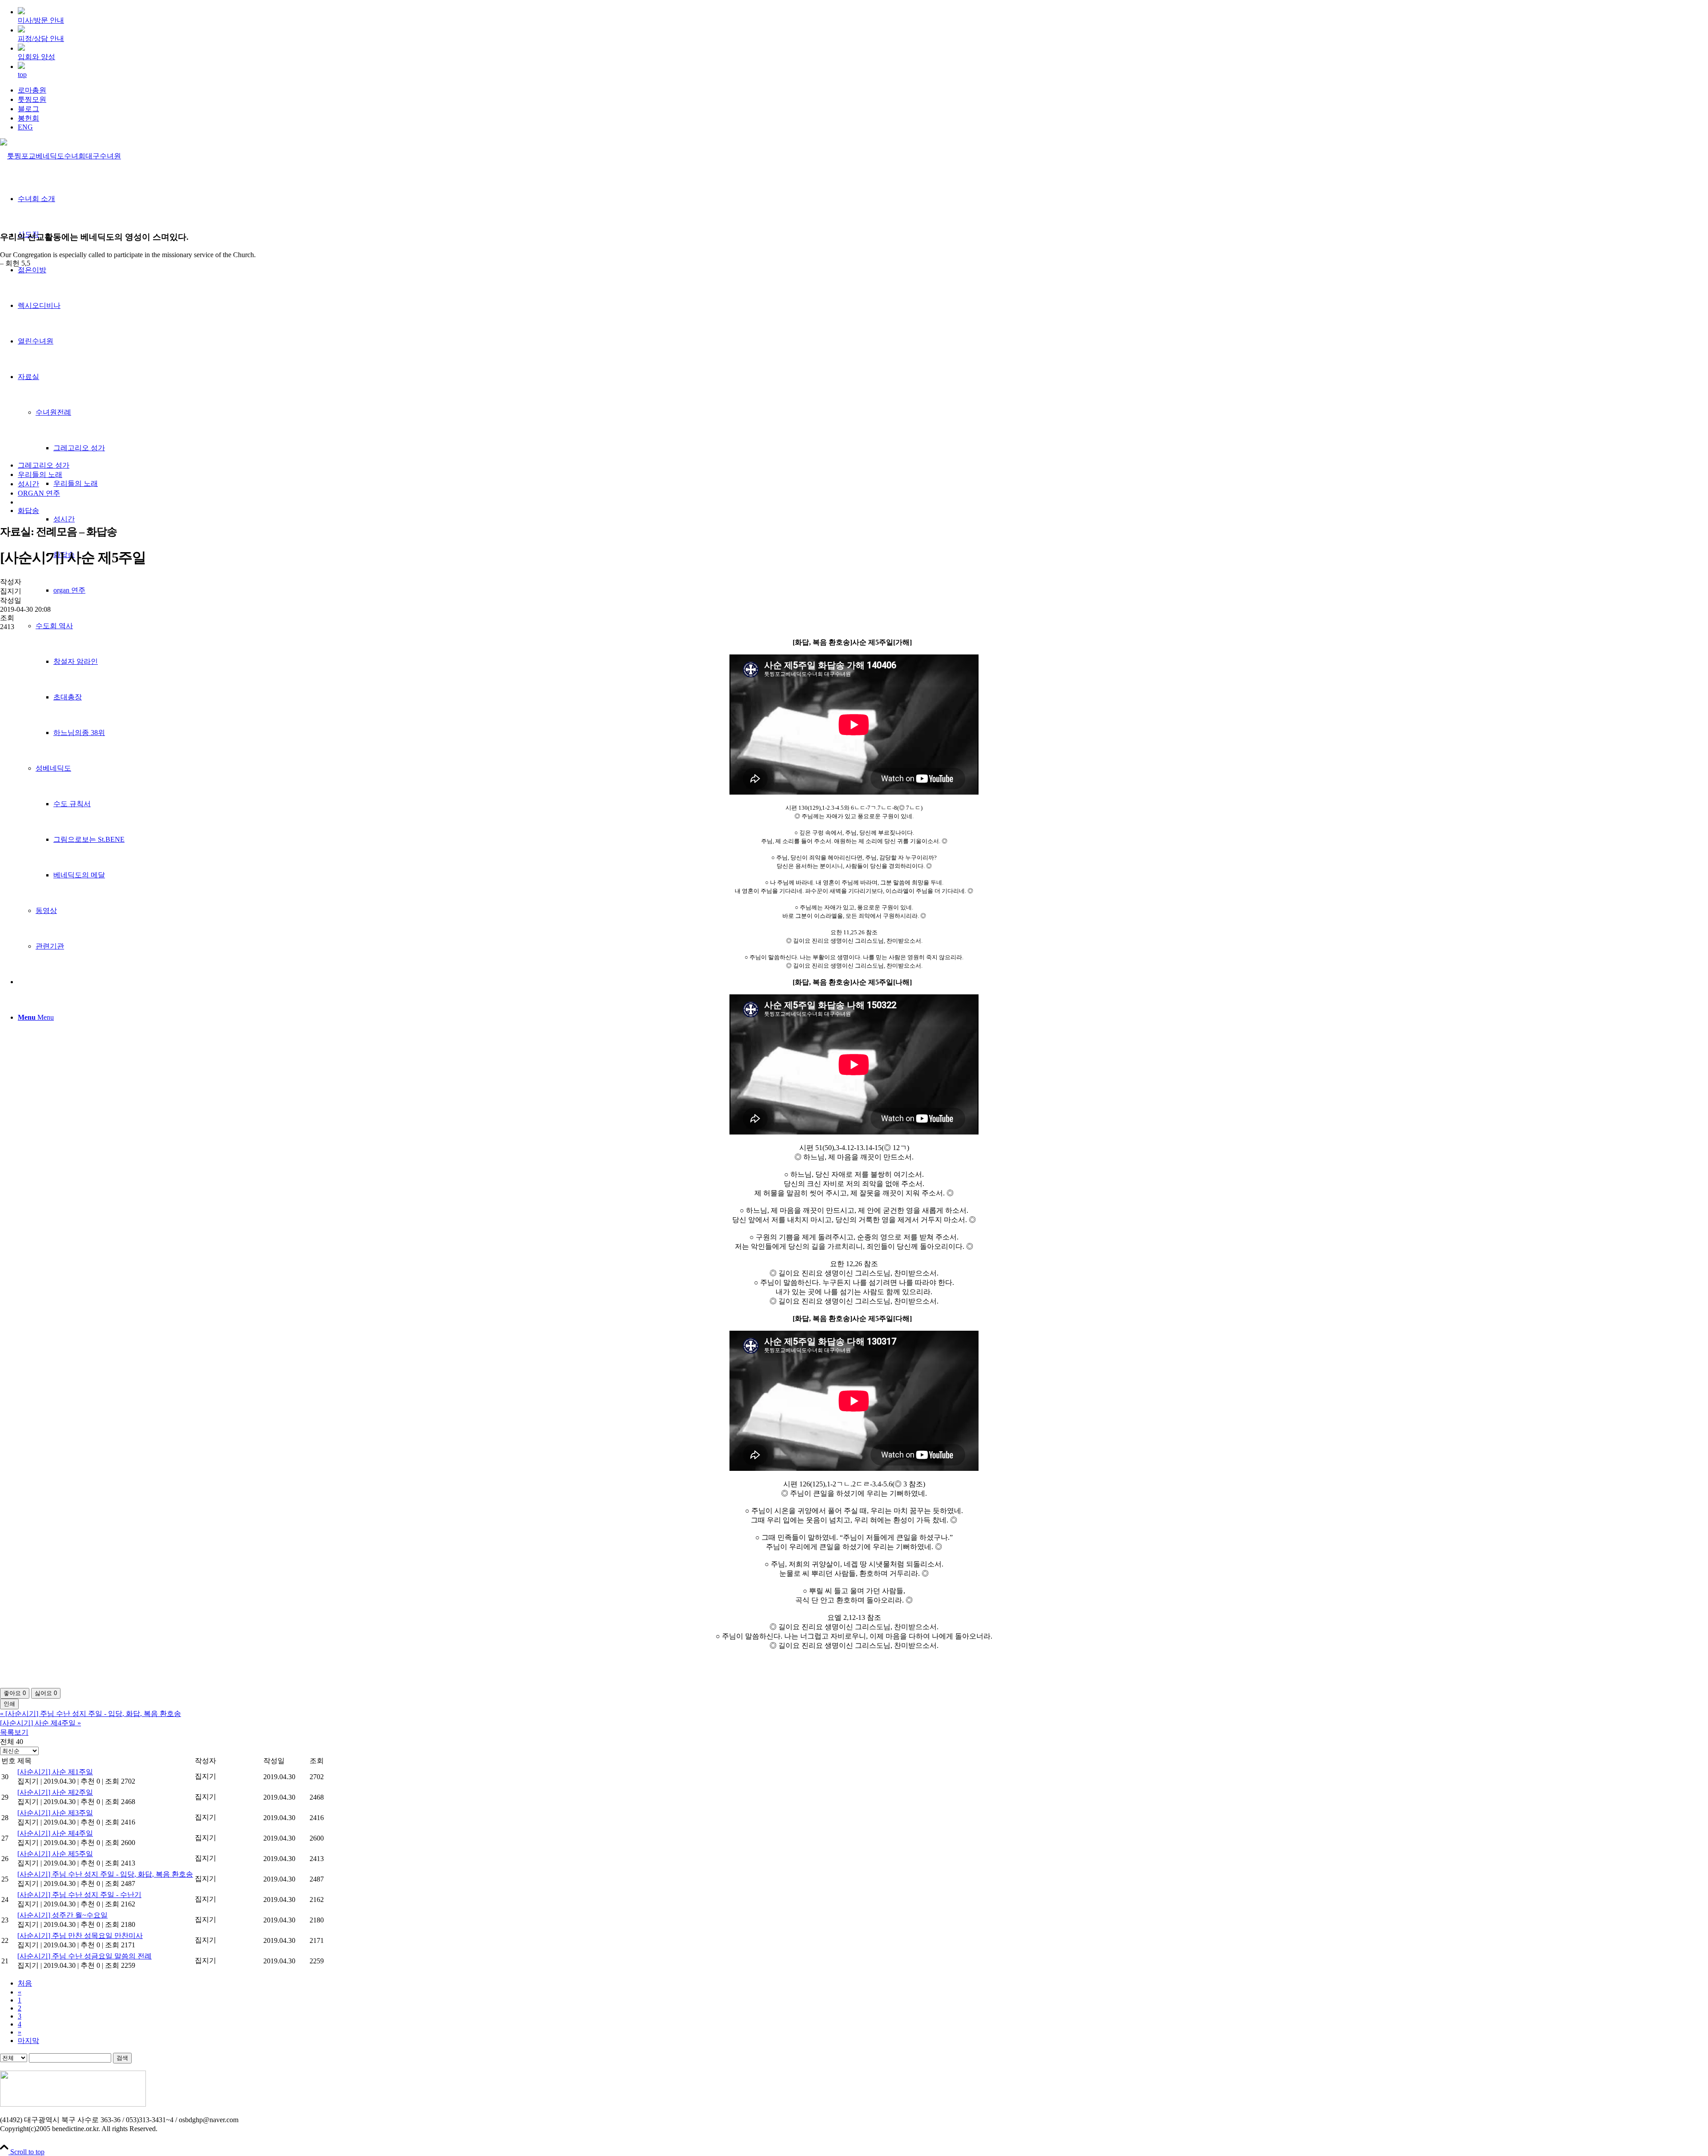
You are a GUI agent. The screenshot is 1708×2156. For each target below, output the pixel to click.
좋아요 (15, 1693)
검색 (122, 2058)
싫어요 (46, 1693)
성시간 (28, 484)
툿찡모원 (32, 99)
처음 (25, 1983)
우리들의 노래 (40, 474)
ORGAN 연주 (39, 493)
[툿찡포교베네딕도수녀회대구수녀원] (60, 156)
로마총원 (32, 90)
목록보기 (14, 1732)
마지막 (28, 2041)
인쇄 (9, 1704)
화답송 (28, 511)
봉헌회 (28, 118)
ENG (25, 127)
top (22, 75)
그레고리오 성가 (44, 465)
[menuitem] (863, 91)
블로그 (28, 109)
